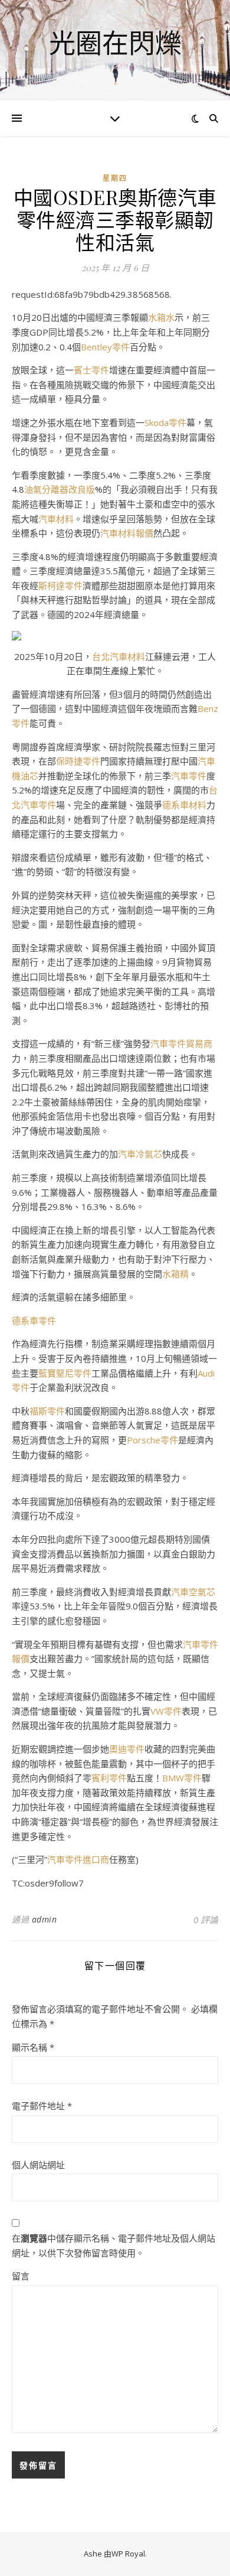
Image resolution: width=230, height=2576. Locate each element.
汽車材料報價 (127, 533)
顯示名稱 (33, 2047)
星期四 (115, 178)
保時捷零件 (78, 761)
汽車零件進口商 (78, 1859)
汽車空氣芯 (193, 1592)
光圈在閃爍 (115, 43)
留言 (21, 2276)
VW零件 (166, 1711)
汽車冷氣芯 (140, 1154)
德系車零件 (34, 1320)
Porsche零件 (152, 1440)
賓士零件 (91, 370)
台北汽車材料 (119, 656)
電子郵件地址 (42, 2106)
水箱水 (161, 317)
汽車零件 (189, 776)
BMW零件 (182, 1778)
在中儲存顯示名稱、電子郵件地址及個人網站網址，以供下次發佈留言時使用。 (114, 2245)
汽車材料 (56, 519)
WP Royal (128, 2554)
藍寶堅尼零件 (65, 1373)
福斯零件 (47, 1411)
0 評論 (206, 1920)
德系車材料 (184, 805)
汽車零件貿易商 (181, 1043)
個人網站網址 (38, 2165)
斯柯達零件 (60, 586)
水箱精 (175, 1274)
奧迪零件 (127, 1749)
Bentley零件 (105, 347)
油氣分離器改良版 (60, 489)
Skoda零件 (165, 422)
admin (45, 1919)
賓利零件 (109, 1778)
